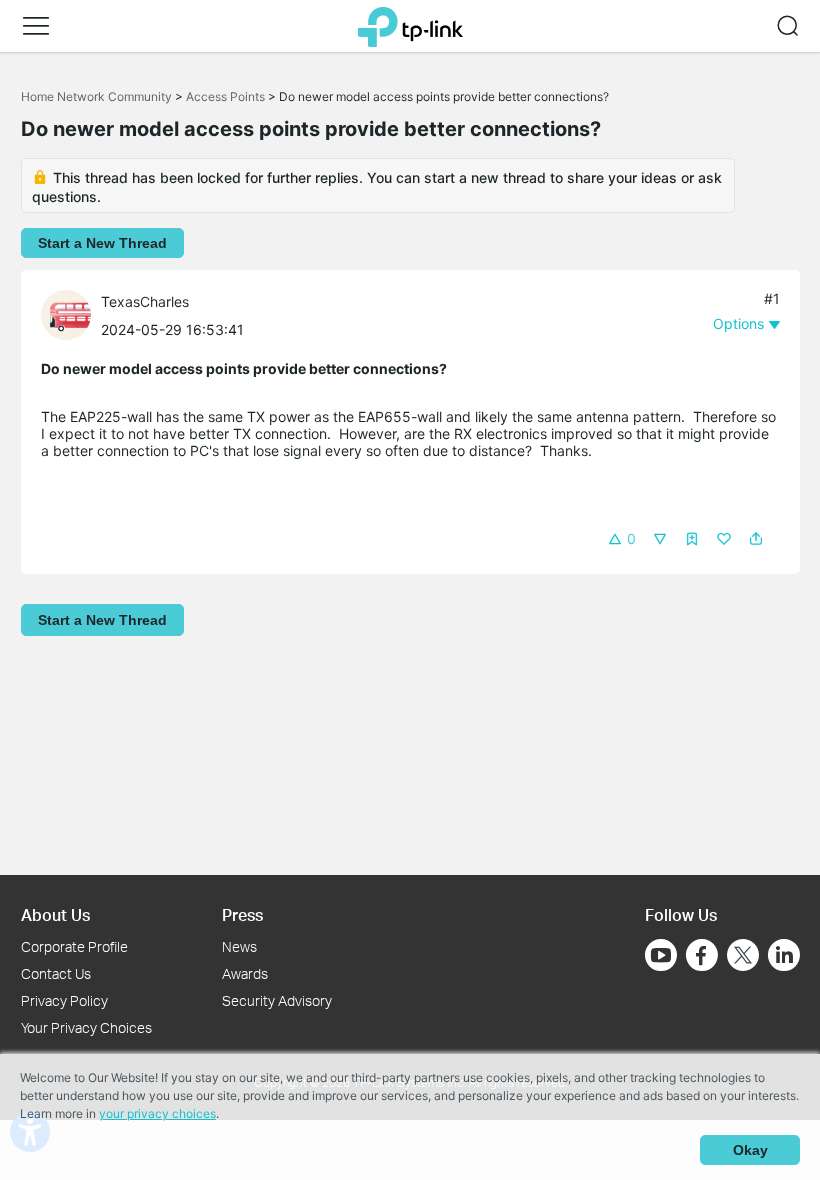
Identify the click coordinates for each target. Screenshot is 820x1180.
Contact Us (56, 973)
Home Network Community (96, 96)
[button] (36, 26)
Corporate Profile (74, 946)
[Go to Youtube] (661, 955)
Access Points (225, 96)
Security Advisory (277, 1000)
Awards (245, 973)
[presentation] (66, 315)
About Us (55, 914)
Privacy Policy (64, 1000)
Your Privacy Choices (86, 1027)
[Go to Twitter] (743, 957)
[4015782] (71, 313)
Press (242, 914)
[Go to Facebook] (702, 955)
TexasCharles (145, 301)
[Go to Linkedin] (784, 955)
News (239, 946)
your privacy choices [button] (157, 1113)
